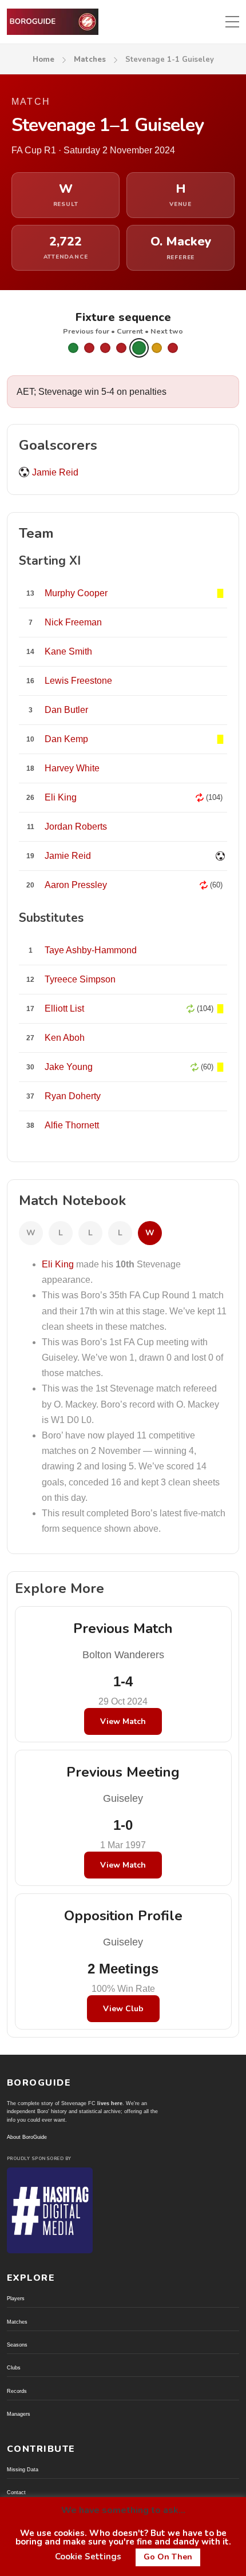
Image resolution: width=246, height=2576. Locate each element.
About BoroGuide (27, 2137)
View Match (123, 1721)
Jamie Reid (55, 472)
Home (43, 60)
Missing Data (23, 2470)
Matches (90, 60)
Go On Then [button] (168, 2557)
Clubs (14, 2368)
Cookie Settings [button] (88, 2557)
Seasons (17, 2345)
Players (16, 2298)
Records (17, 2391)
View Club (123, 2009)
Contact (16, 2492)
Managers (19, 2414)
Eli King (58, 1264)
